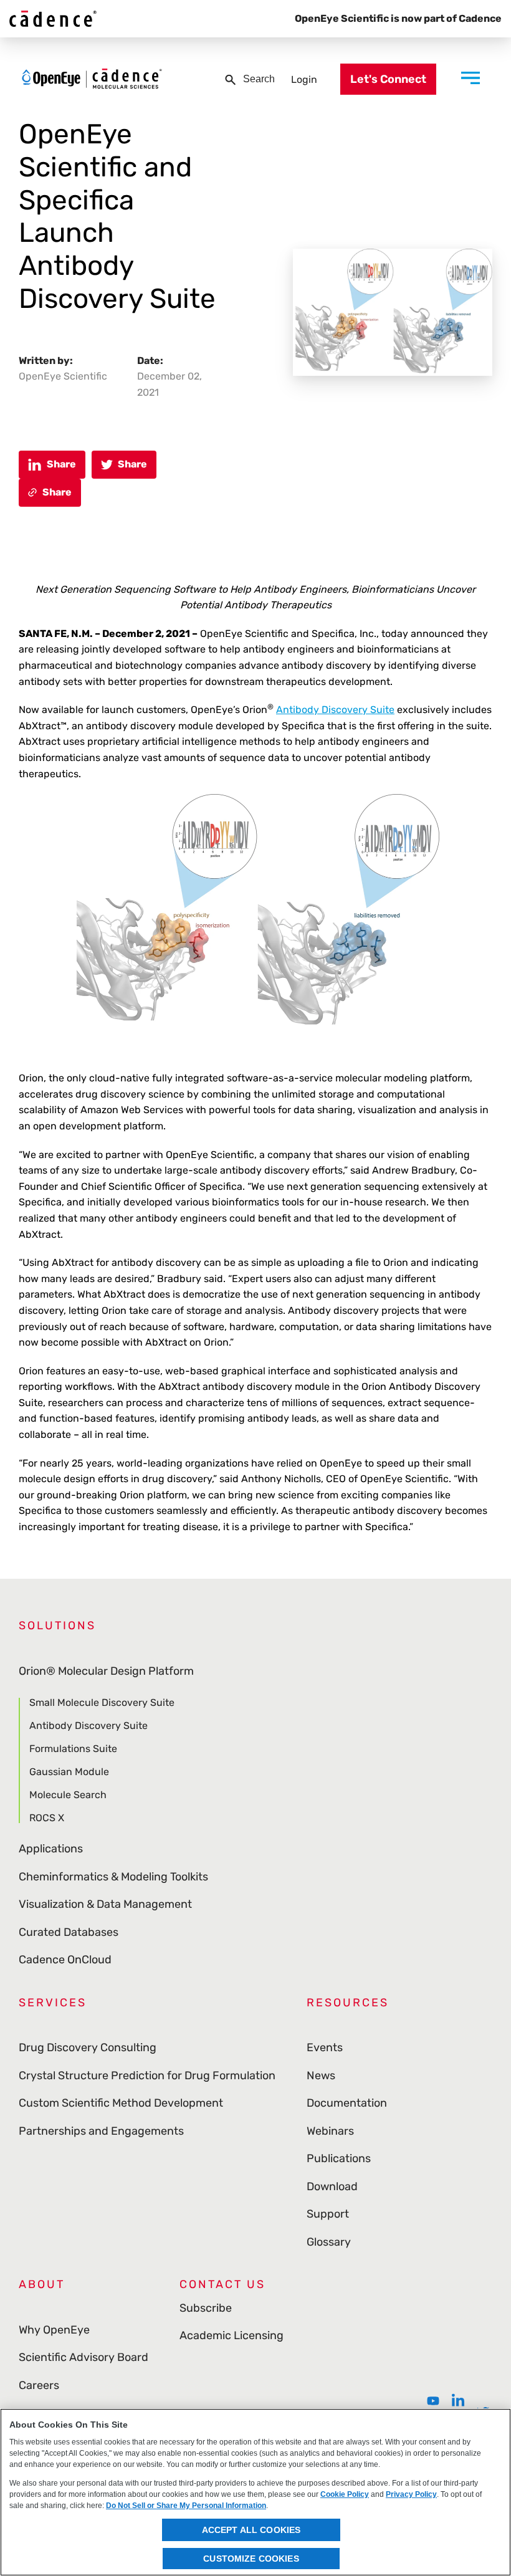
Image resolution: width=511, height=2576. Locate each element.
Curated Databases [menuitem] (69, 1932)
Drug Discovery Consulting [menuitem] (88, 2047)
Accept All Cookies (251, 2530)
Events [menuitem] (325, 2047)
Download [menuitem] (332, 2186)
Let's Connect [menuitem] (388, 79)
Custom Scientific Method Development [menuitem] (121, 2103)
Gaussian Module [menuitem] (69, 1772)
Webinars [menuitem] (330, 2131)
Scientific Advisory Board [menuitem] (84, 2357)
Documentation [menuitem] (347, 2103)
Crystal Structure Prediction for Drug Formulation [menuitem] (147, 2076)
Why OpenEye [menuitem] (54, 2330)
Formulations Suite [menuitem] (73, 1749)
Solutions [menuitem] (57, 1626)
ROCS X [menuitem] (47, 1817)
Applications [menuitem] (51, 1849)
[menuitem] (433, 2401)
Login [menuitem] (304, 79)
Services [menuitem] (53, 2003)
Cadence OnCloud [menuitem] (65, 1960)
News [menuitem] (321, 2076)
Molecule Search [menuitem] (68, 1795)
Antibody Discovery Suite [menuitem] (88, 1726)
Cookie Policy (345, 2494)
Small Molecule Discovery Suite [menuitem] (102, 1703)
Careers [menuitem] (39, 2385)
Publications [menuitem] (339, 2158)
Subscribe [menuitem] (206, 2308)
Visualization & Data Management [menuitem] (105, 1904)
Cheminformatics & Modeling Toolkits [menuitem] (113, 1877)
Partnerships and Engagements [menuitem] (101, 2131)
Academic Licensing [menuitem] (232, 2335)
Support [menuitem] (328, 2214)
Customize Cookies (251, 2559)
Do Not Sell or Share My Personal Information (186, 2506)
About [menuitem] (42, 2284)
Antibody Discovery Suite (335, 710)
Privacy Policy (411, 2494)
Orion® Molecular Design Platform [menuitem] (106, 1671)
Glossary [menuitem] (329, 2242)
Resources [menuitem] (348, 2003)
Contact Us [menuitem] (222, 2284)
